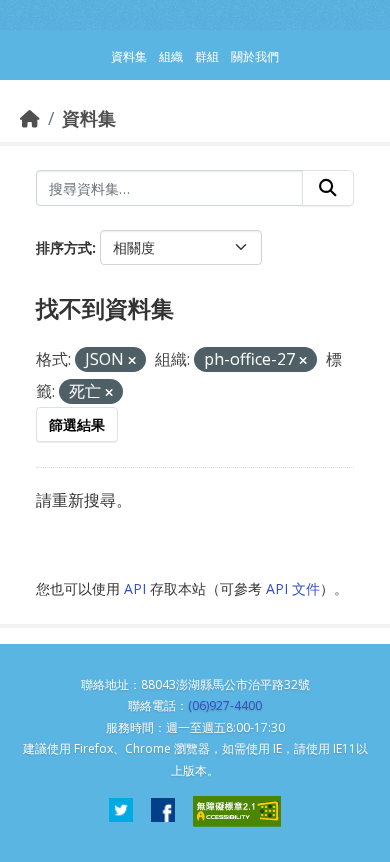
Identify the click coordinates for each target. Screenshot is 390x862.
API (135, 588)
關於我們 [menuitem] (255, 56)
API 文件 (293, 588)
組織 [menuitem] (171, 56)
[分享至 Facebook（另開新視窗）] (163, 811)
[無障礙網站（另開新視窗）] (237, 811)
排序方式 (64, 247)
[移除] (132, 360)
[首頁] (30, 118)
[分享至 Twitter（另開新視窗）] (121, 811)
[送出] (328, 188)
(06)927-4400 (225, 705)
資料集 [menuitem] (129, 56)
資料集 (89, 118)
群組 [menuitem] (207, 56)
